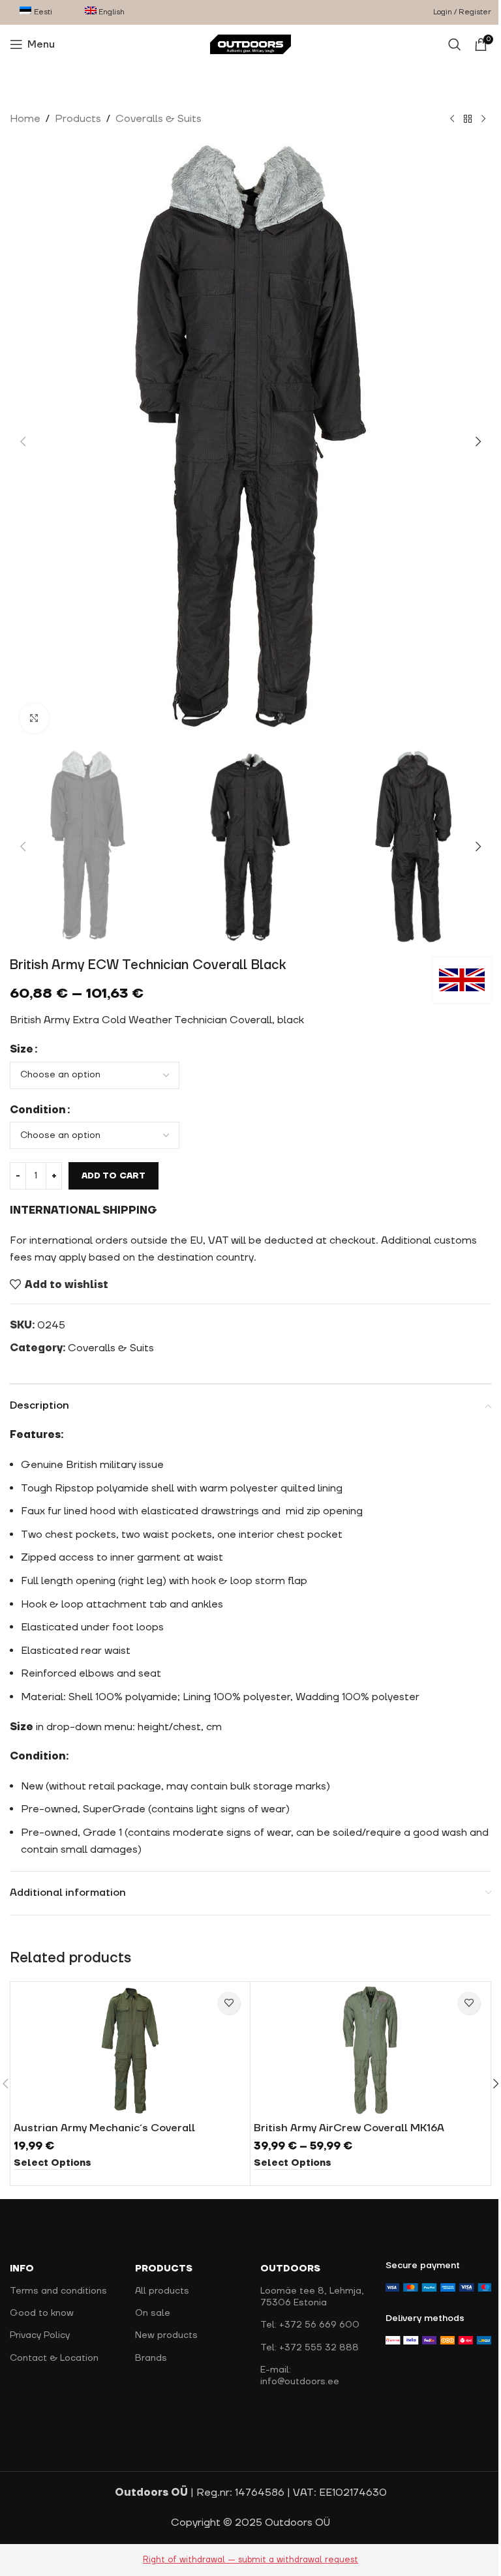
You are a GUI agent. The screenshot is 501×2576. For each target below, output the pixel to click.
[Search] (455, 44)
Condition (38, 1110)
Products (78, 119)
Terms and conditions (58, 2291)
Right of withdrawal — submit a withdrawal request (250, 2560)
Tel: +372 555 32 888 (310, 2348)
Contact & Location (54, 2358)
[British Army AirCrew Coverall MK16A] (370, 2050)
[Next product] (483, 119)
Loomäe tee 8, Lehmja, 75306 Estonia (312, 2297)
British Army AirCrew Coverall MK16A (349, 2128)
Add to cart (114, 1176)
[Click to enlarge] (34, 718)
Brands (151, 2358)
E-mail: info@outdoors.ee (300, 2376)
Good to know (42, 2313)
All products (162, 2291)
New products (166, 2335)
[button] (23, 442)
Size (22, 1049)
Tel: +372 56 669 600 (310, 2325)
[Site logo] (251, 44)
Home (25, 119)
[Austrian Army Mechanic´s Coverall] (130, 2050)
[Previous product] (452, 119)
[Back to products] (468, 119)
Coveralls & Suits (159, 119)
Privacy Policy (40, 2335)
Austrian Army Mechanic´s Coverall (104, 2128)
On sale (153, 2313)
